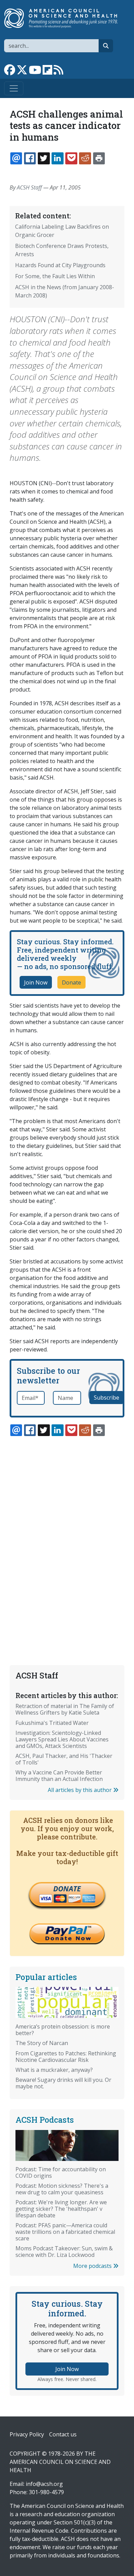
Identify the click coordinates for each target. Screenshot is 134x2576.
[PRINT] (99, 158)
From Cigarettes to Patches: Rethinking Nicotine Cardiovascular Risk (66, 2057)
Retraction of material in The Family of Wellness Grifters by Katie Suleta (65, 1709)
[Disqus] (67, 1534)
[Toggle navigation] (14, 88)
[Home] (64, 18)
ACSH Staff (29, 187)
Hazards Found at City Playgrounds (60, 265)
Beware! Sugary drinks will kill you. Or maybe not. (63, 2083)
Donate (71, 982)
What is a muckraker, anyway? (54, 2070)
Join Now (36, 982)
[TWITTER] (44, 158)
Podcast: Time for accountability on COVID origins (61, 2172)
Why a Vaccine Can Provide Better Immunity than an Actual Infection (59, 1776)
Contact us (63, 2434)
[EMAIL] (16, 158)
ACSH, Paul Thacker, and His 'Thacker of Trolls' (64, 1759)
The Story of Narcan (42, 2043)
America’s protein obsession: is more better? (63, 2030)
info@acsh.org (44, 2484)
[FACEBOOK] (30, 158)
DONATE (67, 1889)
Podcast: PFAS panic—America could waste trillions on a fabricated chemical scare (65, 2232)
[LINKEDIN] (57, 158)
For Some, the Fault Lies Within (55, 276)
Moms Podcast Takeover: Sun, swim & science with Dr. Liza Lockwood (64, 2252)
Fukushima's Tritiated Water (52, 1723)
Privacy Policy (27, 2434)
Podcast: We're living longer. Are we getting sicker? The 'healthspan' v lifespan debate (61, 2209)
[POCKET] (71, 158)
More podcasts (93, 2266)
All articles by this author (80, 1790)
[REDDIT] (85, 158)
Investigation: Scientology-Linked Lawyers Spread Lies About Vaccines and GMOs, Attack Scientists (62, 1739)
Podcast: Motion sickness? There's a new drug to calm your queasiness (62, 2189)
